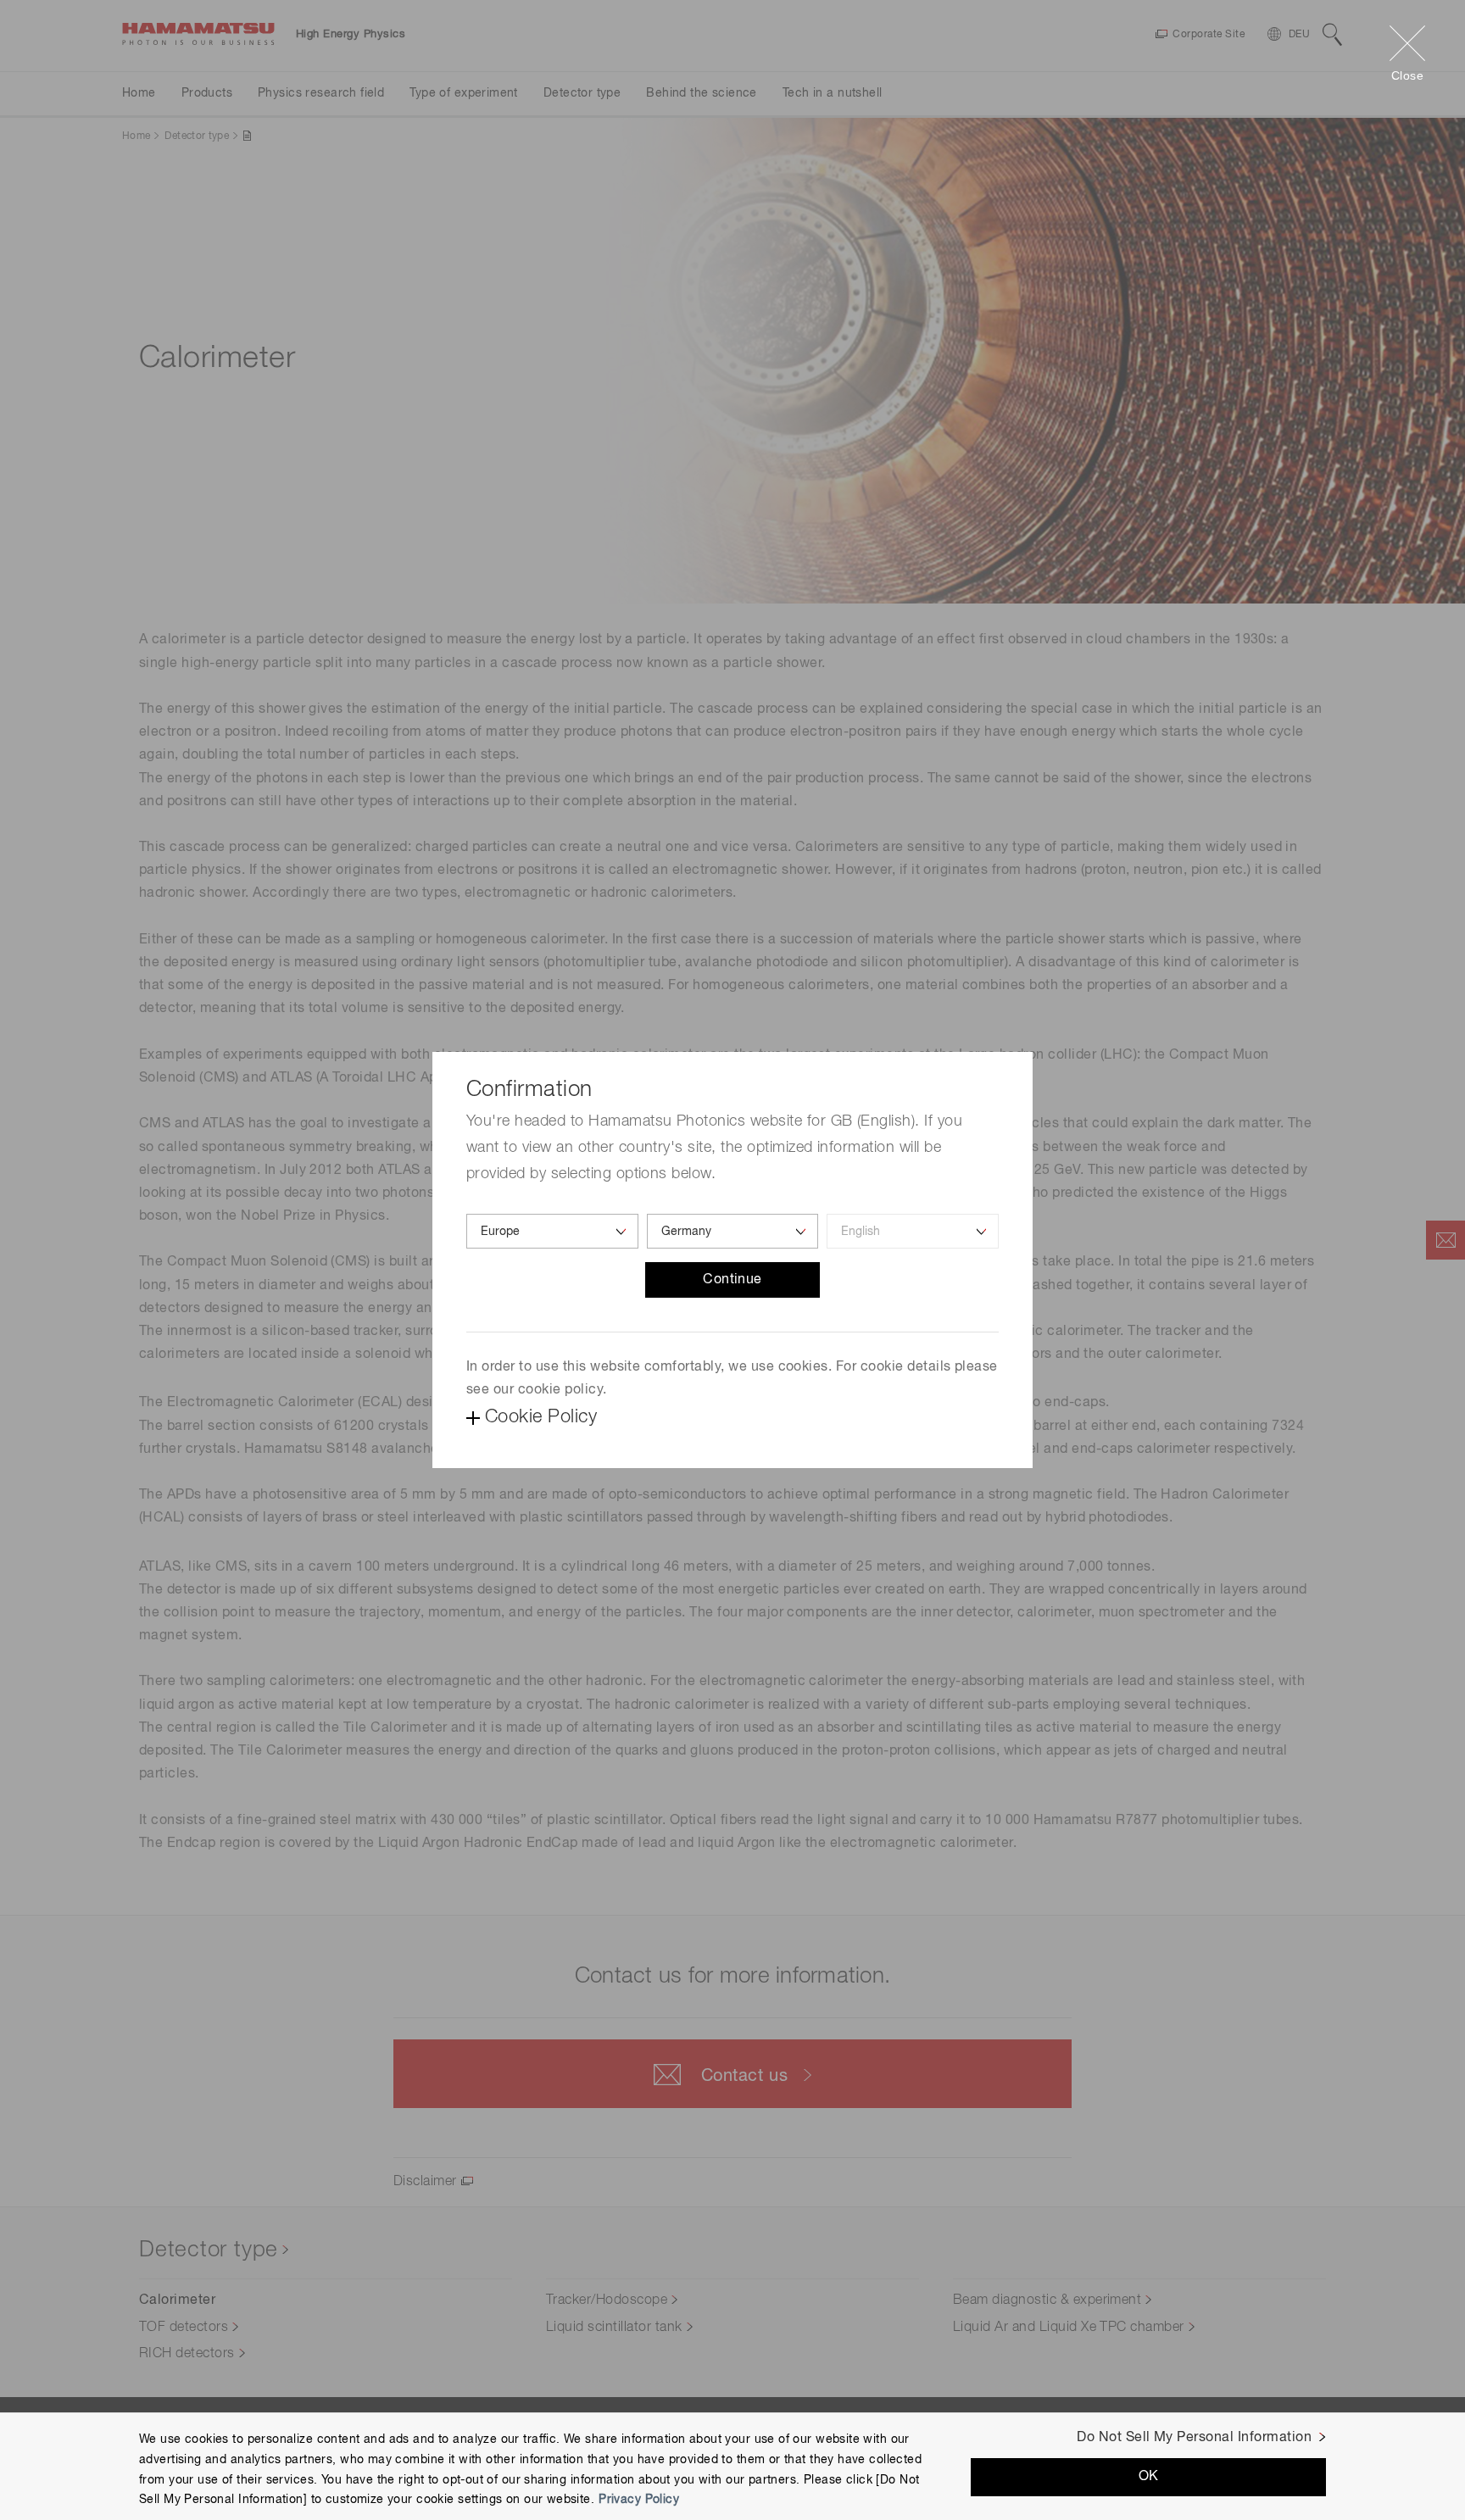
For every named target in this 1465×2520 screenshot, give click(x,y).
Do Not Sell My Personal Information (1194, 2438)
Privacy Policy (639, 2500)
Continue (732, 1280)
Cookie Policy (541, 1417)
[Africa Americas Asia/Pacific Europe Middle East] (552, 1231)
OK (1149, 2477)
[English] (913, 1231)
